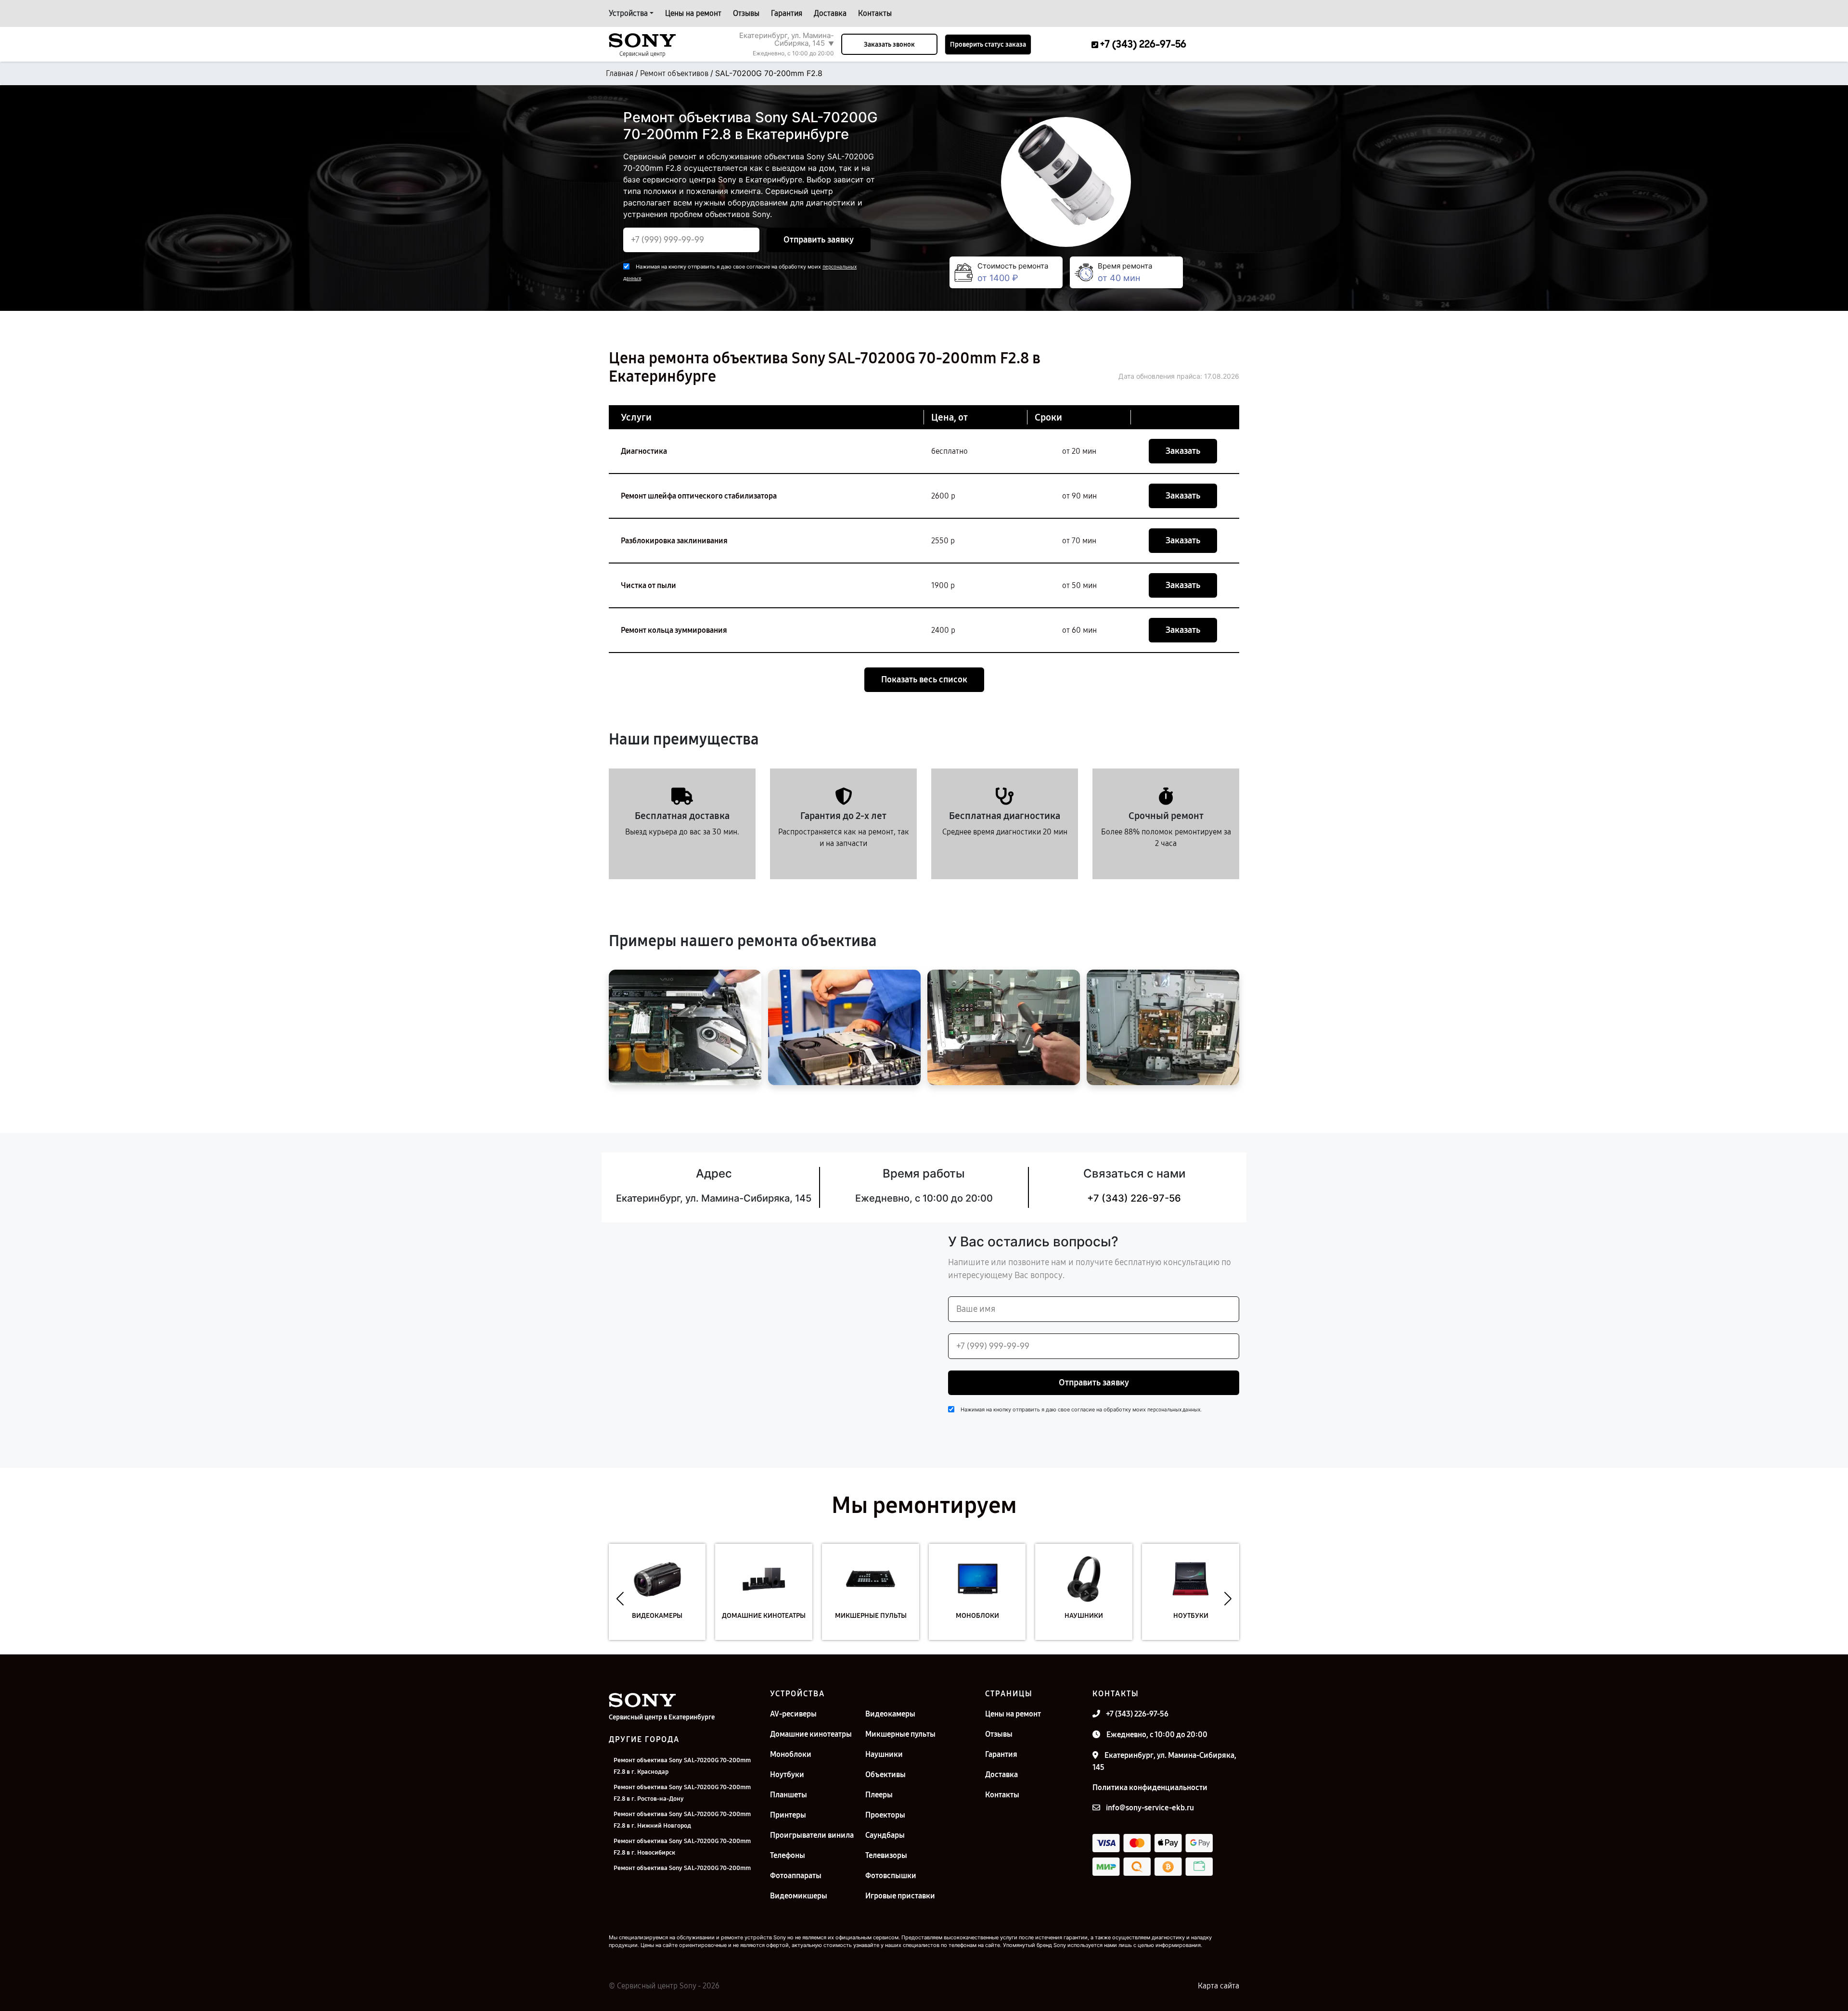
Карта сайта (1219, 1986)
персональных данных (1174, 1410)
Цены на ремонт (693, 13)
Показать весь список (924, 679)
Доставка (830, 13)
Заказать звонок (889, 45)
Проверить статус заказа (988, 45)
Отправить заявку (819, 240)
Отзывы (746, 13)
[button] (620, 1599)
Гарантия (787, 13)
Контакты (875, 13)
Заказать (1183, 451)
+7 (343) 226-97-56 (1134, 1198)
